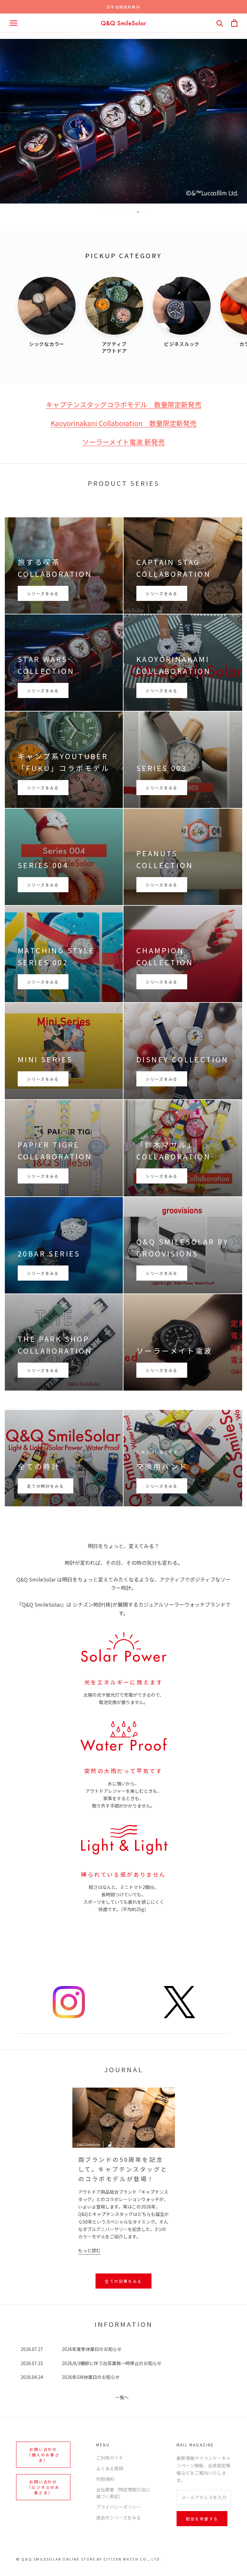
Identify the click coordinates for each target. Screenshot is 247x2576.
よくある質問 (110, 2468)
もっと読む (89, 2250)
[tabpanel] (123, 108)
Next (241, 127)
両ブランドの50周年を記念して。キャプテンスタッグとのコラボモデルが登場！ (123, 2169)
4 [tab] (128, 212)
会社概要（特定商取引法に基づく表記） (123, 2493)
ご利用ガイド (110, 2458)
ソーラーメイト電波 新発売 (123, 442)
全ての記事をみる (123, 2281)
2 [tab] (109, 212)
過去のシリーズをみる (119, 2517)
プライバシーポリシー (119, 2507)
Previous (6, 127)
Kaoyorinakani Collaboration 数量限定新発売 (124, 423)
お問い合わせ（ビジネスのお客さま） (43, 2487)
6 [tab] (148, 212)
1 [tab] (99, 212)
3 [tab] (119, 212)
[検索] (220, 23)
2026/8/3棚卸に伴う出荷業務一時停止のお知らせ (112, 2363)
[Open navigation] (14, 23)
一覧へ (122, 2397)
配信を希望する (202, 2519)
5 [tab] (138, 212)
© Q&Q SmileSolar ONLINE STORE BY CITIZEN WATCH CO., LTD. (89, 2559)
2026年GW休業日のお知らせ (91, 2377)
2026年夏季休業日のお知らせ (92, 2349)
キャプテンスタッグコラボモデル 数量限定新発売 (124, 404)
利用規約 (105, 2479)
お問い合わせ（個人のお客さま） (43, 2455)
